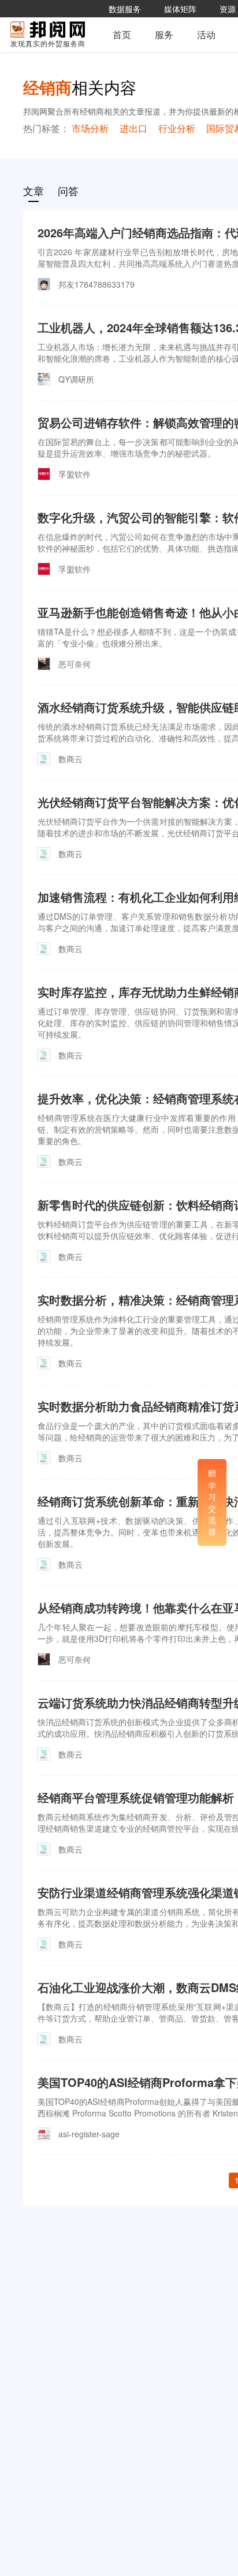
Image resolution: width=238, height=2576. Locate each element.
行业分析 (177, 128)
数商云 (70, 759)
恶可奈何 (75, 664)
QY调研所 (76, 379)
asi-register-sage (89, 2134)
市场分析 (90, 128)
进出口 (133, 128)
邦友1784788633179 (96, 284)
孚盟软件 (75, 474)
